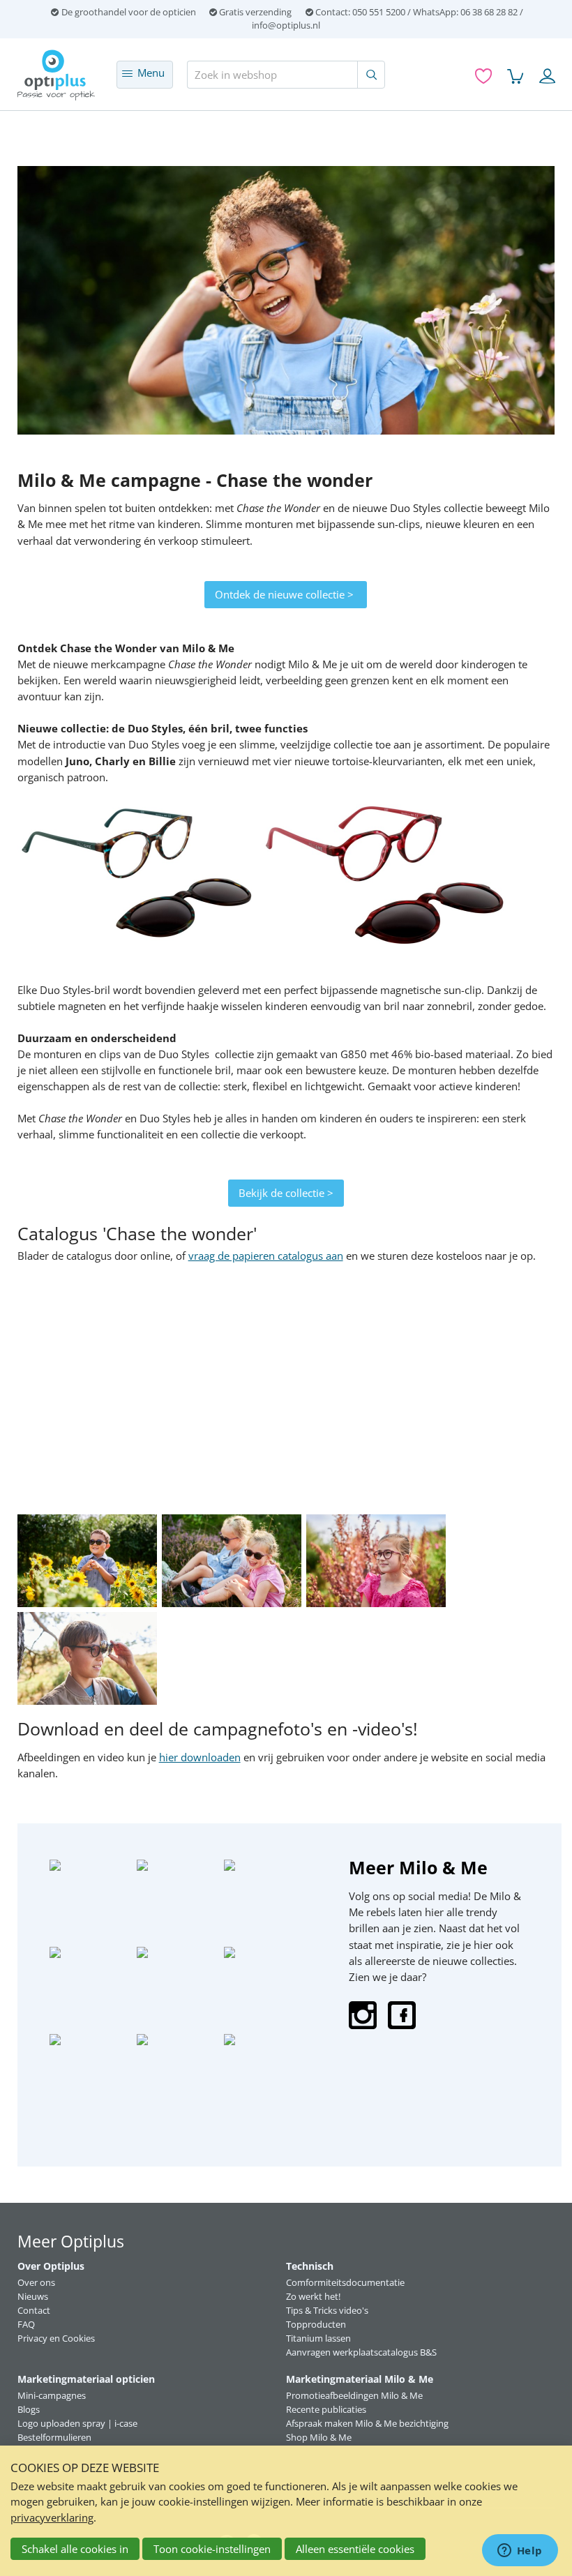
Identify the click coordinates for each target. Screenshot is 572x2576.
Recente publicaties (326, 2409)
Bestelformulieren (54, 2437)
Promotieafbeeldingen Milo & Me (354, 2395)
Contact (34, 2310)
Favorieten (483, 78)
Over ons (36, 2282)
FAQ (26, 2324)
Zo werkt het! (313, 2296)
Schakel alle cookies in (75, 2549)
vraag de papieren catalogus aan (266, 1256)
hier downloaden (200, 1757)
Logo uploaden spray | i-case (77, 2423)
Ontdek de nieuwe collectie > (286, 594)
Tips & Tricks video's (327, 2310)
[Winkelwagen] (515, 76)
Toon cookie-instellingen (212, 2549)
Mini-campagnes (52, 2395)
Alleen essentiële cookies (355, 2549)
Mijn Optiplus (547, 78)
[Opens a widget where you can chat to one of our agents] (520, 2552)
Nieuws (33, 2296)
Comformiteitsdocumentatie (345, 2282)
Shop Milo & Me (319, 2437)
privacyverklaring (52, 2517)
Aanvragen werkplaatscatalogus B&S (361, 2352)
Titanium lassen (318, 2338)
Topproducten (316, 2324)
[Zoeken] (371, 75)
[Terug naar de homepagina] (60, 75)
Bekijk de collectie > (286, 1193)
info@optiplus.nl (286, 25)
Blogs (29, 2409)
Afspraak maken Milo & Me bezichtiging (367, 2423)
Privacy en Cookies (56, 2338)
